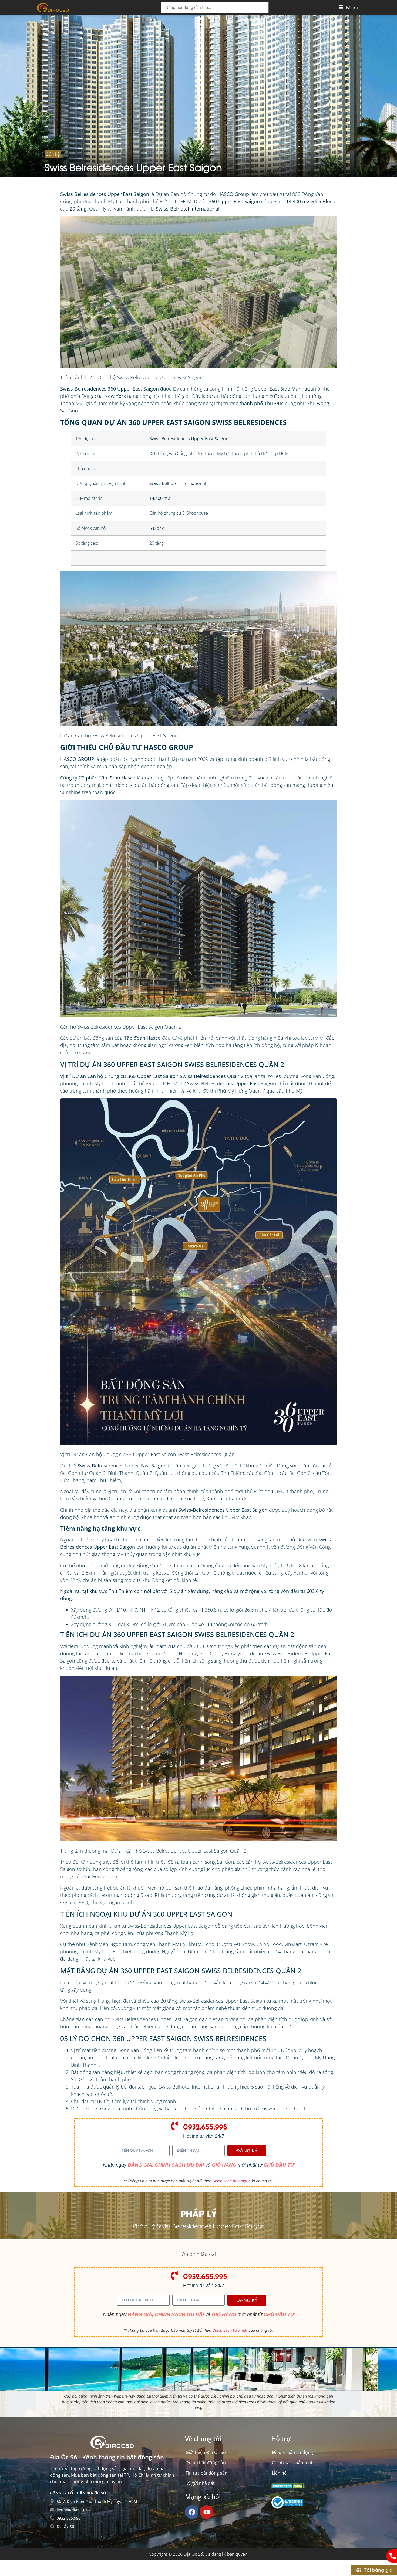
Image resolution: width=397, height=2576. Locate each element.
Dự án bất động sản (206, 2463)
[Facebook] (192, 2512)
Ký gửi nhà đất (200, 2483)
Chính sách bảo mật (230, 2181)
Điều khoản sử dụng (292, 2452)
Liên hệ (279, 2473)
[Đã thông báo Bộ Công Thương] (287, 2507)
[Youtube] (207, 2512)
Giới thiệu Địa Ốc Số (206, 2452)
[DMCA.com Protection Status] (288, 2487)
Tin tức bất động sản (206, 2473)
